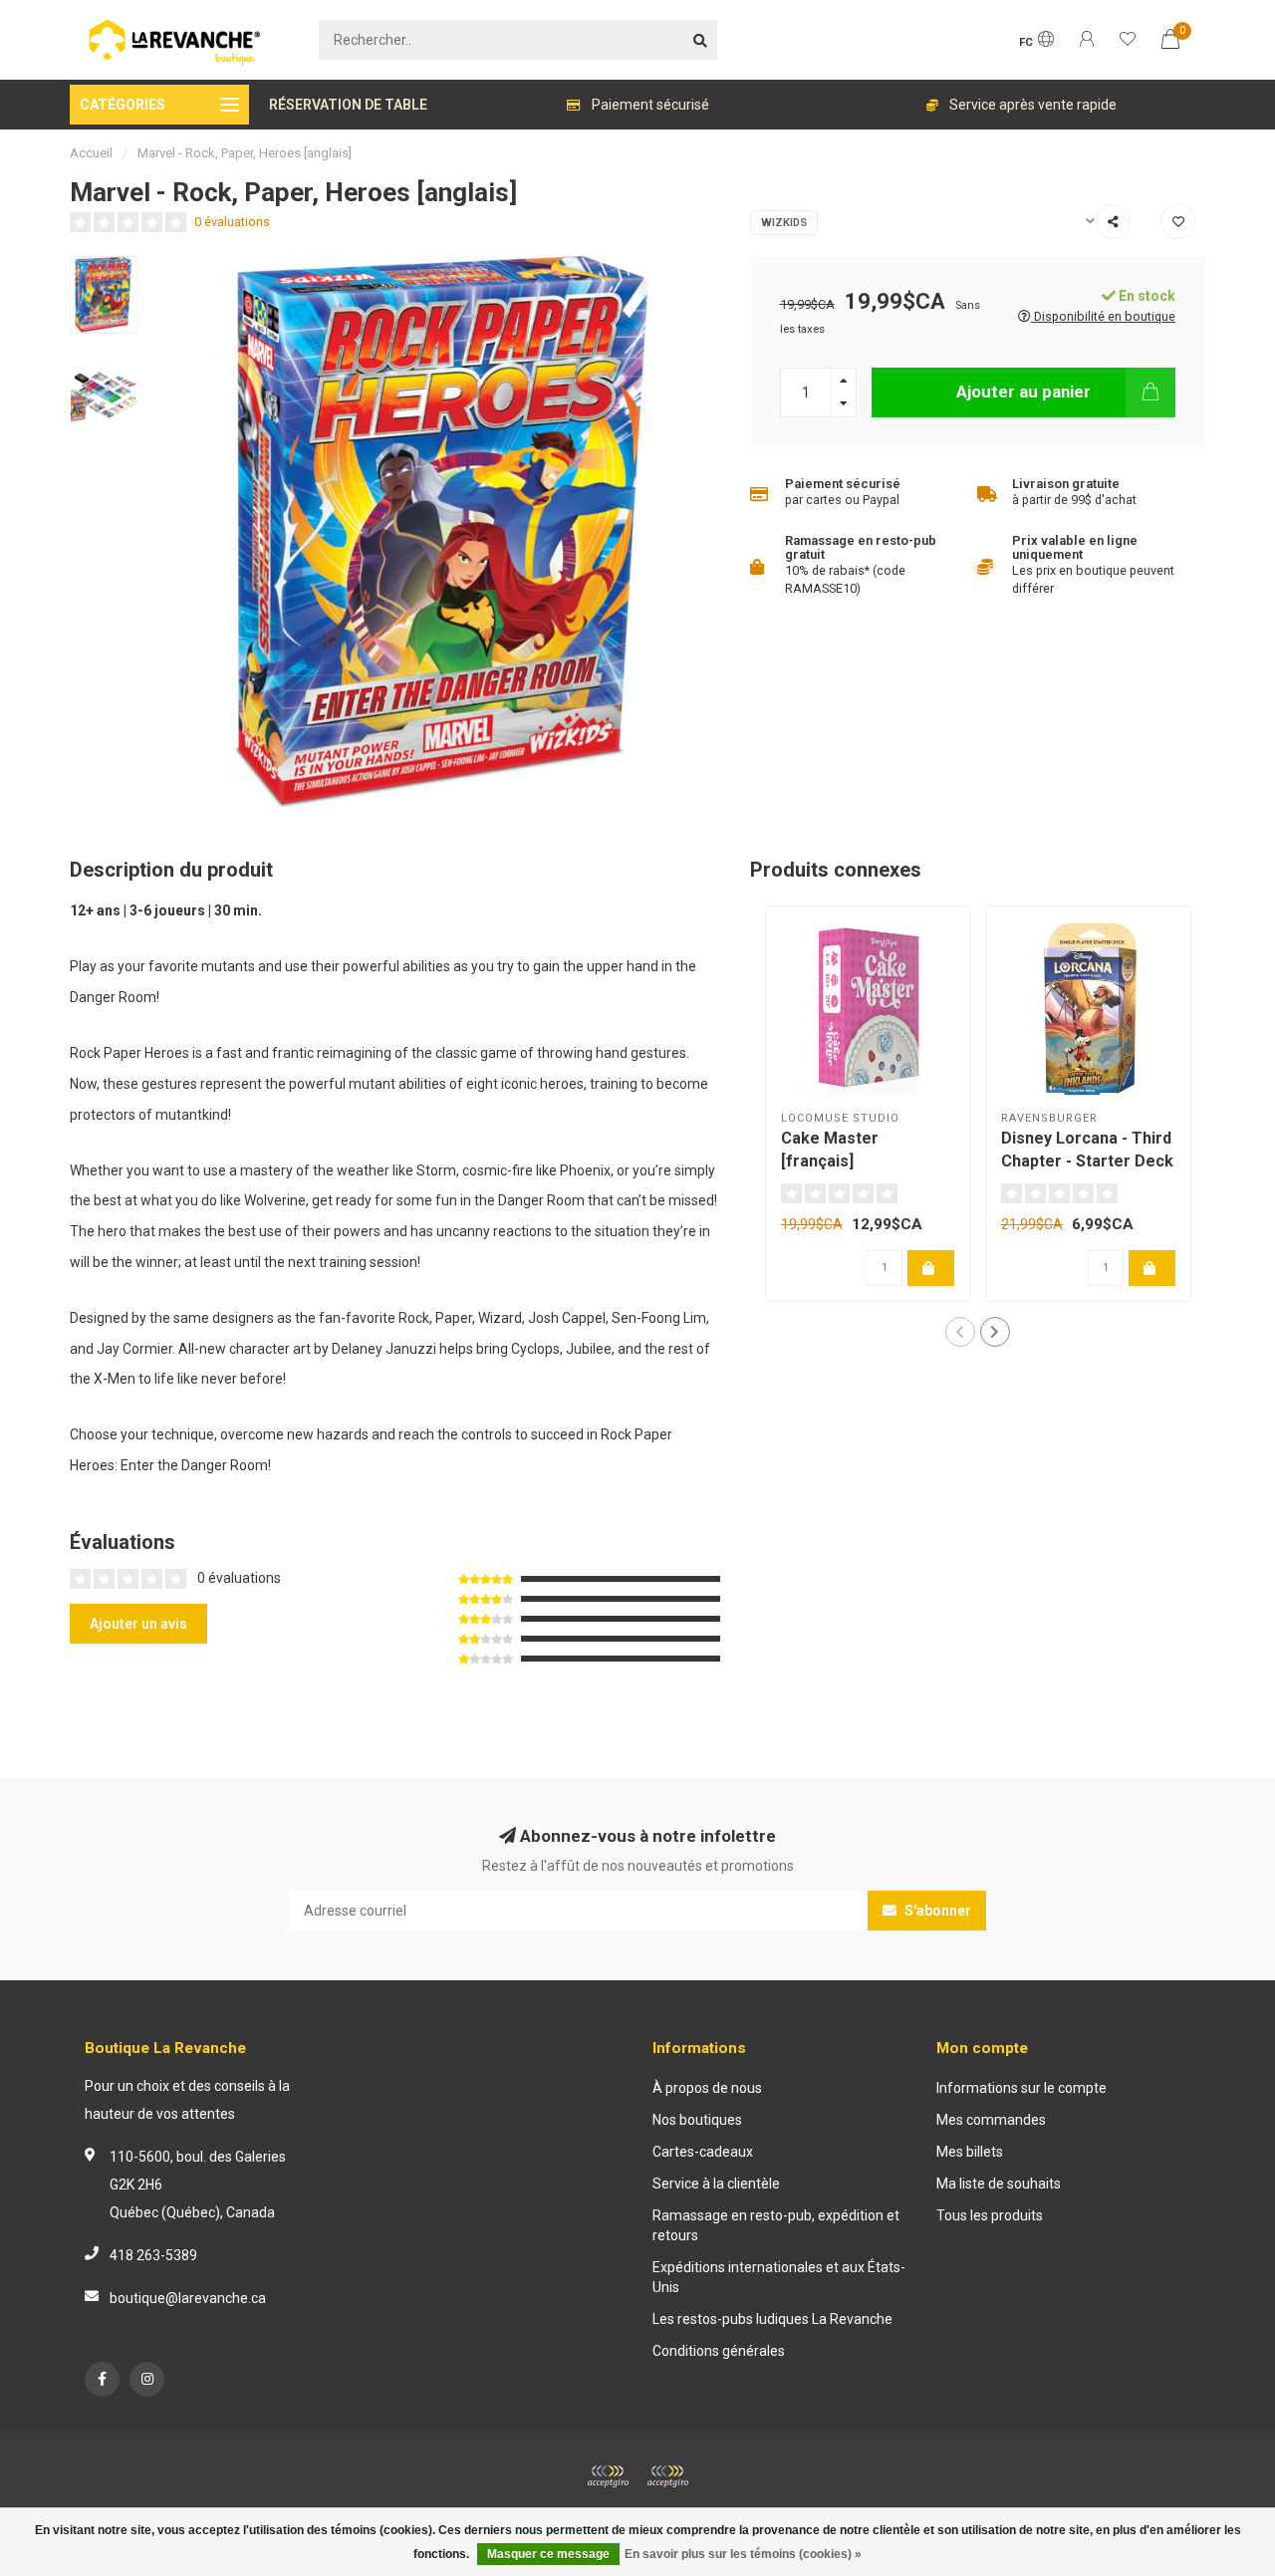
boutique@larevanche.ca (188, 2298)
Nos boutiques (697, 2120)
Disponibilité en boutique (1103, 316)
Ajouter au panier (1023, 391)
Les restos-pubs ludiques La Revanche (772, 2319)
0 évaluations (232, 222)
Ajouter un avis (138, 1624)
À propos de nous (707, 2088)
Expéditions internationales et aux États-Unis (779, 2277)
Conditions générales (719, 2351)
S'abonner (936, 1911)
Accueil (91, 153)
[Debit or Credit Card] (608, 2476)
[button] (960, 1332)
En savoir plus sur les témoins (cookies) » (743, 2554)
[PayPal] (667, 2476)
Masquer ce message (548, 2554)
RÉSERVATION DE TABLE (348, 105)
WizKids (784, 223)
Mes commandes (991, 2120)
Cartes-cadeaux (703, 2152)
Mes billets (970, 2152)
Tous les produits (990, 2215)
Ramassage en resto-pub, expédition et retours (776, 2225)
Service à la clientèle (716, 2184)
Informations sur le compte (1021, 2088)
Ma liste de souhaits (999, 2184)
